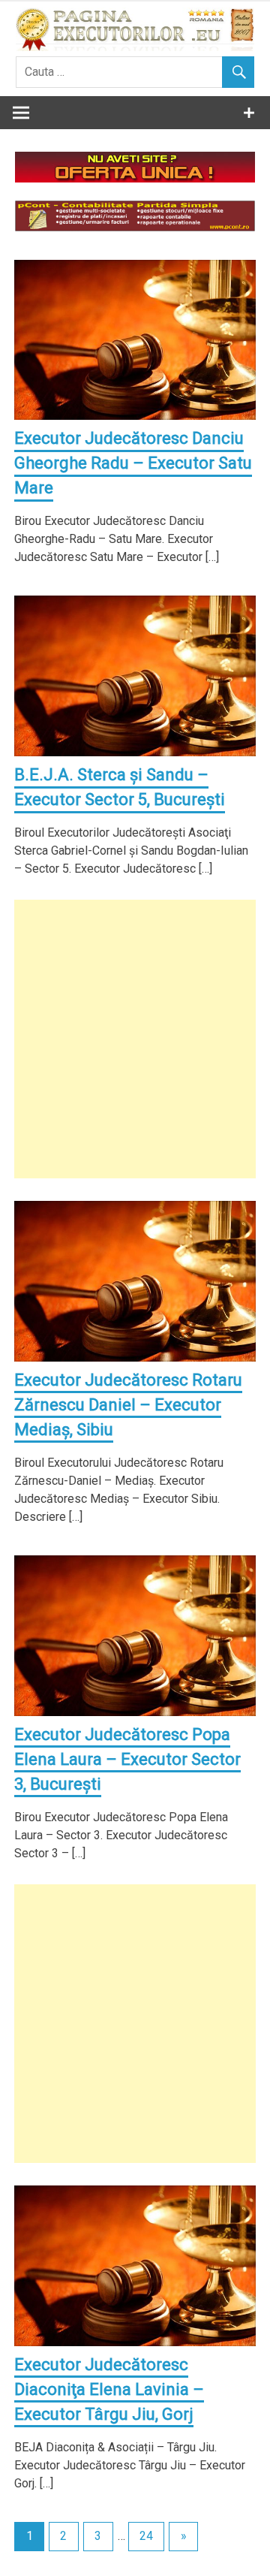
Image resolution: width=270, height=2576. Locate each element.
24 (146, 2536)
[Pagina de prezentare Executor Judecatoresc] (135, 178)
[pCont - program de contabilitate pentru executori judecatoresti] (135, 227)
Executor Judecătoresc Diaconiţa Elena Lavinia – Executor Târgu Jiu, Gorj (109, 2389)
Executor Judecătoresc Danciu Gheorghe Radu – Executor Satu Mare (133, 463)
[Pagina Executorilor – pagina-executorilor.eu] (135, 47)
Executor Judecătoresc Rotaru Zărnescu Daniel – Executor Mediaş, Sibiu (128, 1405)
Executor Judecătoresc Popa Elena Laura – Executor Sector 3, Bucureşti (127, 1759)
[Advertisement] (135, 1039)
